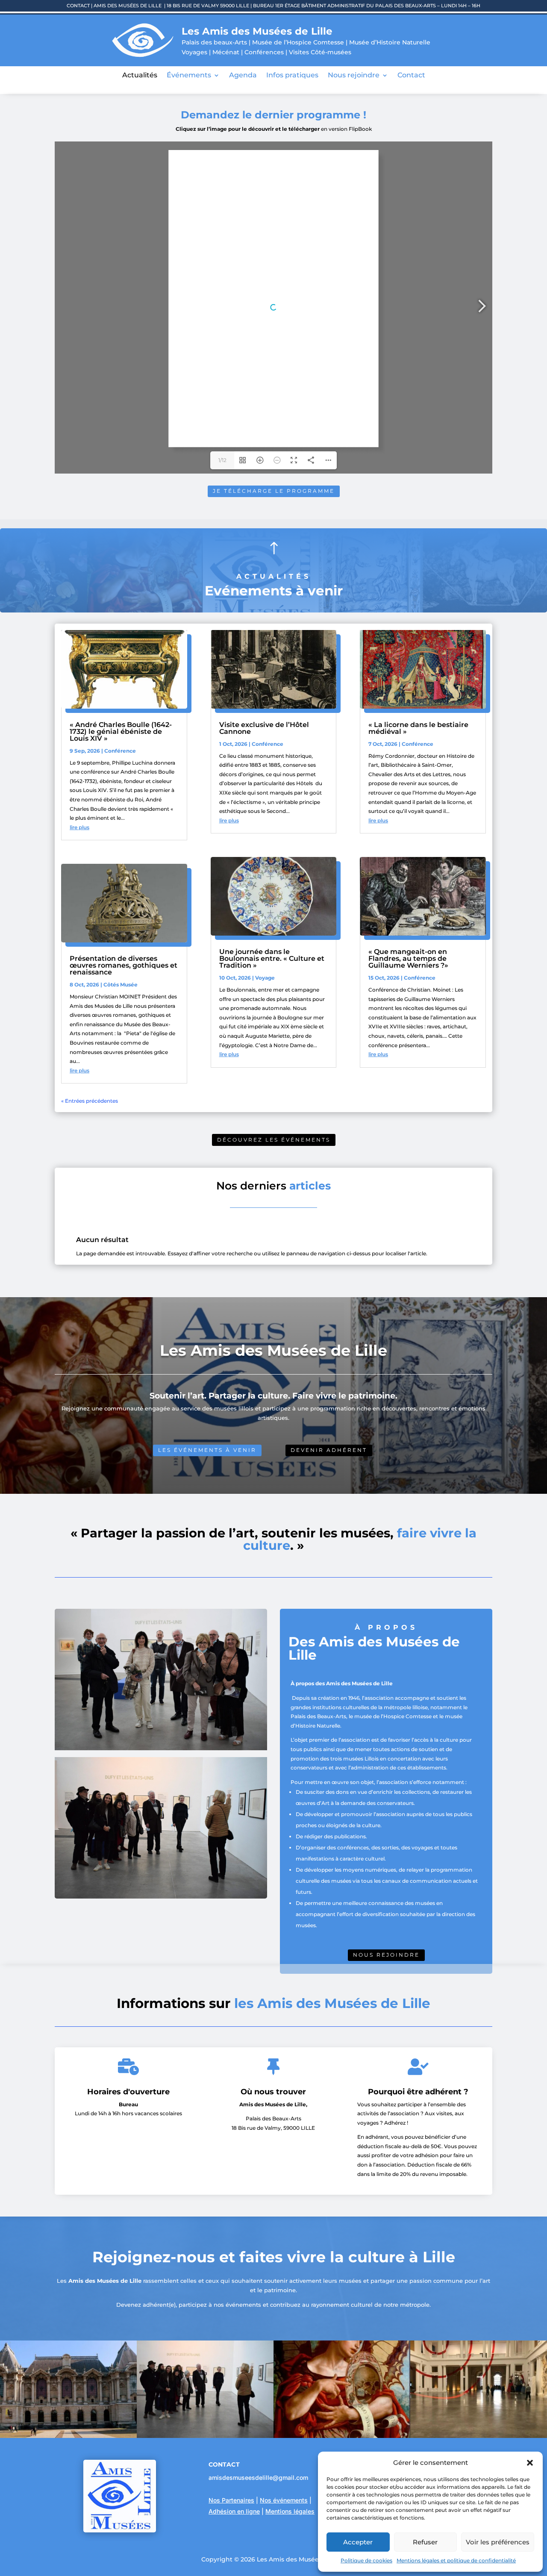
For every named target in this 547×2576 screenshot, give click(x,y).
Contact (411, 76)
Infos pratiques (292, 76)
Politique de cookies (366, 2560)
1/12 (222, 460)
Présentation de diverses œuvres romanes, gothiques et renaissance (124, 965)
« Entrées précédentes (90, 1101)
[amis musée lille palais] (205, 2436)
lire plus (79, 827)
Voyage (265, 978)
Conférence (120, 751)
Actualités (140, 76)
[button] (530, 2463)
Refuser (425, 2542)
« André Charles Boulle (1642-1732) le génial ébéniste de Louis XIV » (121, 732)
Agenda (243, 76)
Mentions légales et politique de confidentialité (456, 2560)
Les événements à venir (207, 1450)
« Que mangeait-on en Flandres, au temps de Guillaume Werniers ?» (408, 958)
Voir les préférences (498, 2542)
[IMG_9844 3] (479, 2436)
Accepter (358, 2542)
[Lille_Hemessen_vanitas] (342, 2436)
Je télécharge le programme (274, 491)
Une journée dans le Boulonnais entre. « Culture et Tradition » (272, 958)
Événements (189, 76)
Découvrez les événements (274, 1140)
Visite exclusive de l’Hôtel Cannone (264, 728)
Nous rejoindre (354, 76)
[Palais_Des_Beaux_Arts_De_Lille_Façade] (68, 2436)
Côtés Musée (121, 985)
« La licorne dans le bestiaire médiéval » (418, 728)
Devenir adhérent (329, 1450)
